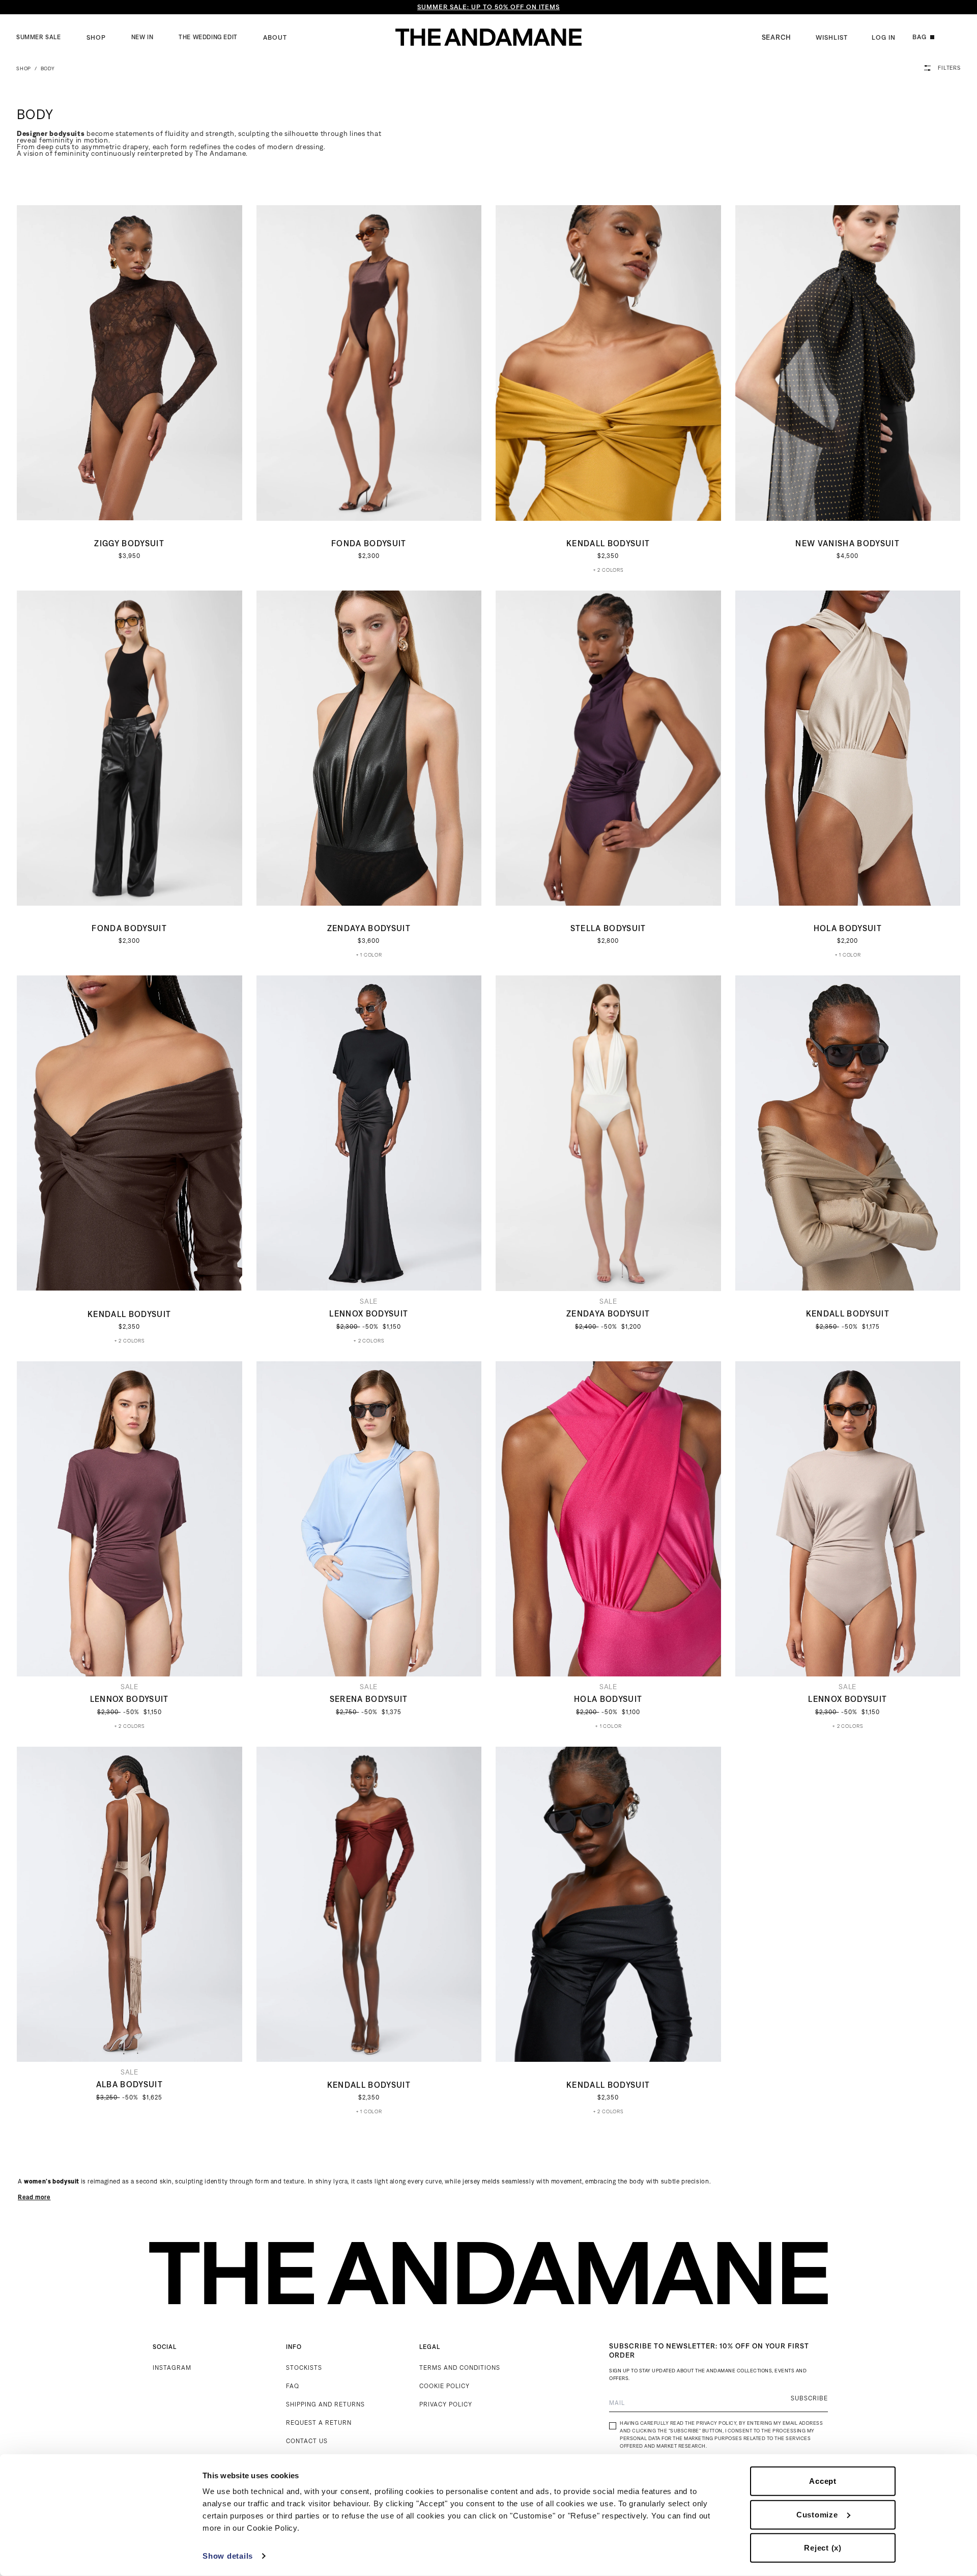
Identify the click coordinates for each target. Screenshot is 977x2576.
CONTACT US (307, 2441)
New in (142, 37)
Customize (817, 2514)
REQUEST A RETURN (319, 2423)
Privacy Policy (716, 2423)
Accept (823, 2481)
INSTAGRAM (172, 2368)
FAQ (293, 2386)
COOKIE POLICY (444, 2386)
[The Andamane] (489, 37)
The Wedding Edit (208, 37)
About (275, 37)
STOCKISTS (304, 2368)
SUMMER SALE (39, 37)
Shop (96, 37)
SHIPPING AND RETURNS (325, 2404)
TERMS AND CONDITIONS (460, 2368)
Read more (34, 2197)
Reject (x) (823, 2548)
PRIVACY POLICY (446, 2404)
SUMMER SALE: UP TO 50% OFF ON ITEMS (489, 7)
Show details (228, 2556)
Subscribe (809, 2398)
